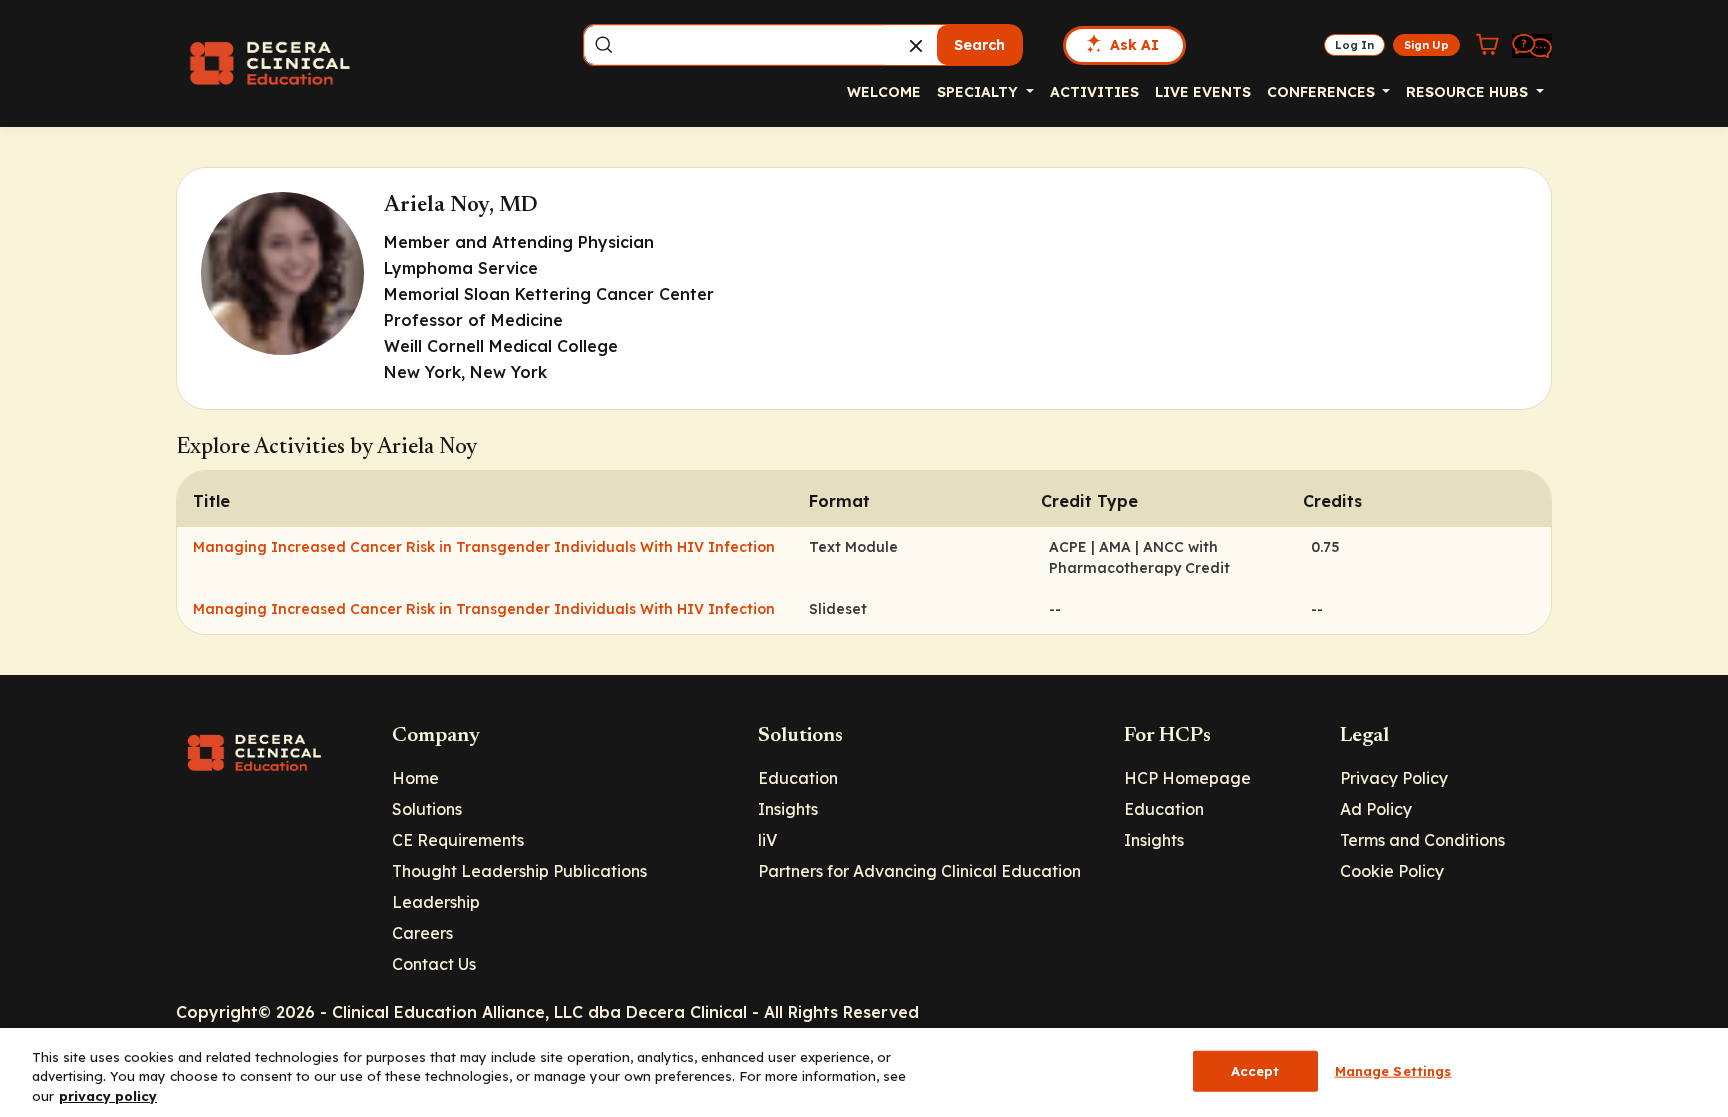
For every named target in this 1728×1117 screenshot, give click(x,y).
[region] (864, 1072)
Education (798, 778)
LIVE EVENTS (1203, 92)
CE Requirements (458, 840)
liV (767, 840)
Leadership (436, 902)
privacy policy (108, 1096)
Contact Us (434, 964)
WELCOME (884, 92)
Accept (1255, 1070)
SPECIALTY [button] (979, 92)
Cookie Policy (1392, 871)
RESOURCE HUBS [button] (1469, 92)
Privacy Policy (1394, 778)
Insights (788, 809)
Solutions (427, 809)
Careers (422, 933)
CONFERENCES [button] (1323, 92)
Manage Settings (1393, 1070)
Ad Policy (1376, 809)
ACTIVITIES (1094, 92)
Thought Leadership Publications (519, 871)
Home (415, 778)
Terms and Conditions (1422, 840)
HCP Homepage (1187, 778)
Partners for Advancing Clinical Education (919, 871)
